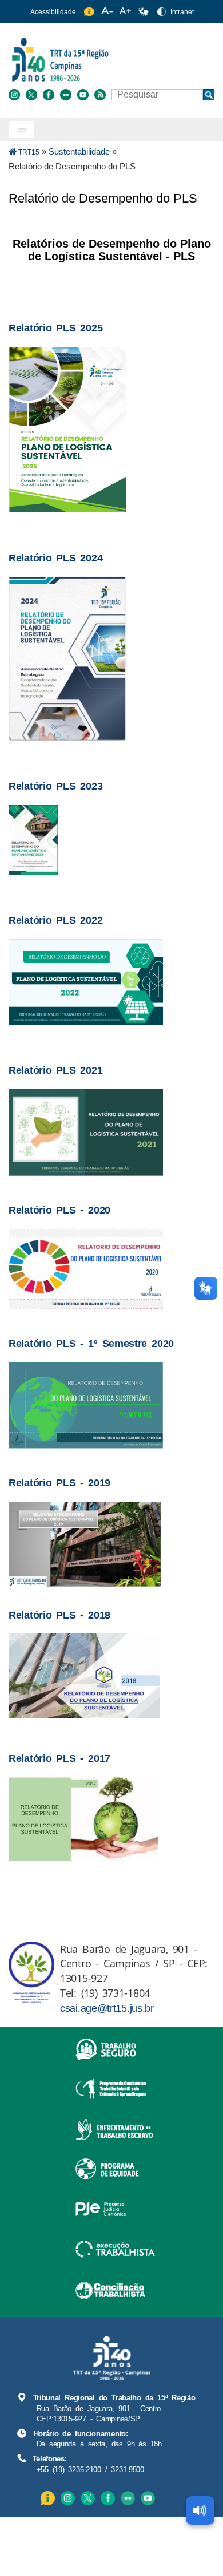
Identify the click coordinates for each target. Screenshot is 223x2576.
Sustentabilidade (79, 151)
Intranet (182, 12)
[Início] (110, 59)
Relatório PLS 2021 (55, 1070)
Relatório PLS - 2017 (59, 1758)
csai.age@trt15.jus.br (107, 2008)
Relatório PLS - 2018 (59, 1615)
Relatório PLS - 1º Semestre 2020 (91, 1343)
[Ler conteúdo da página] (200, 2510)
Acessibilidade (53, 12)
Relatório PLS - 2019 (59, 1483)
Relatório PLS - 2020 (59, 1210)
